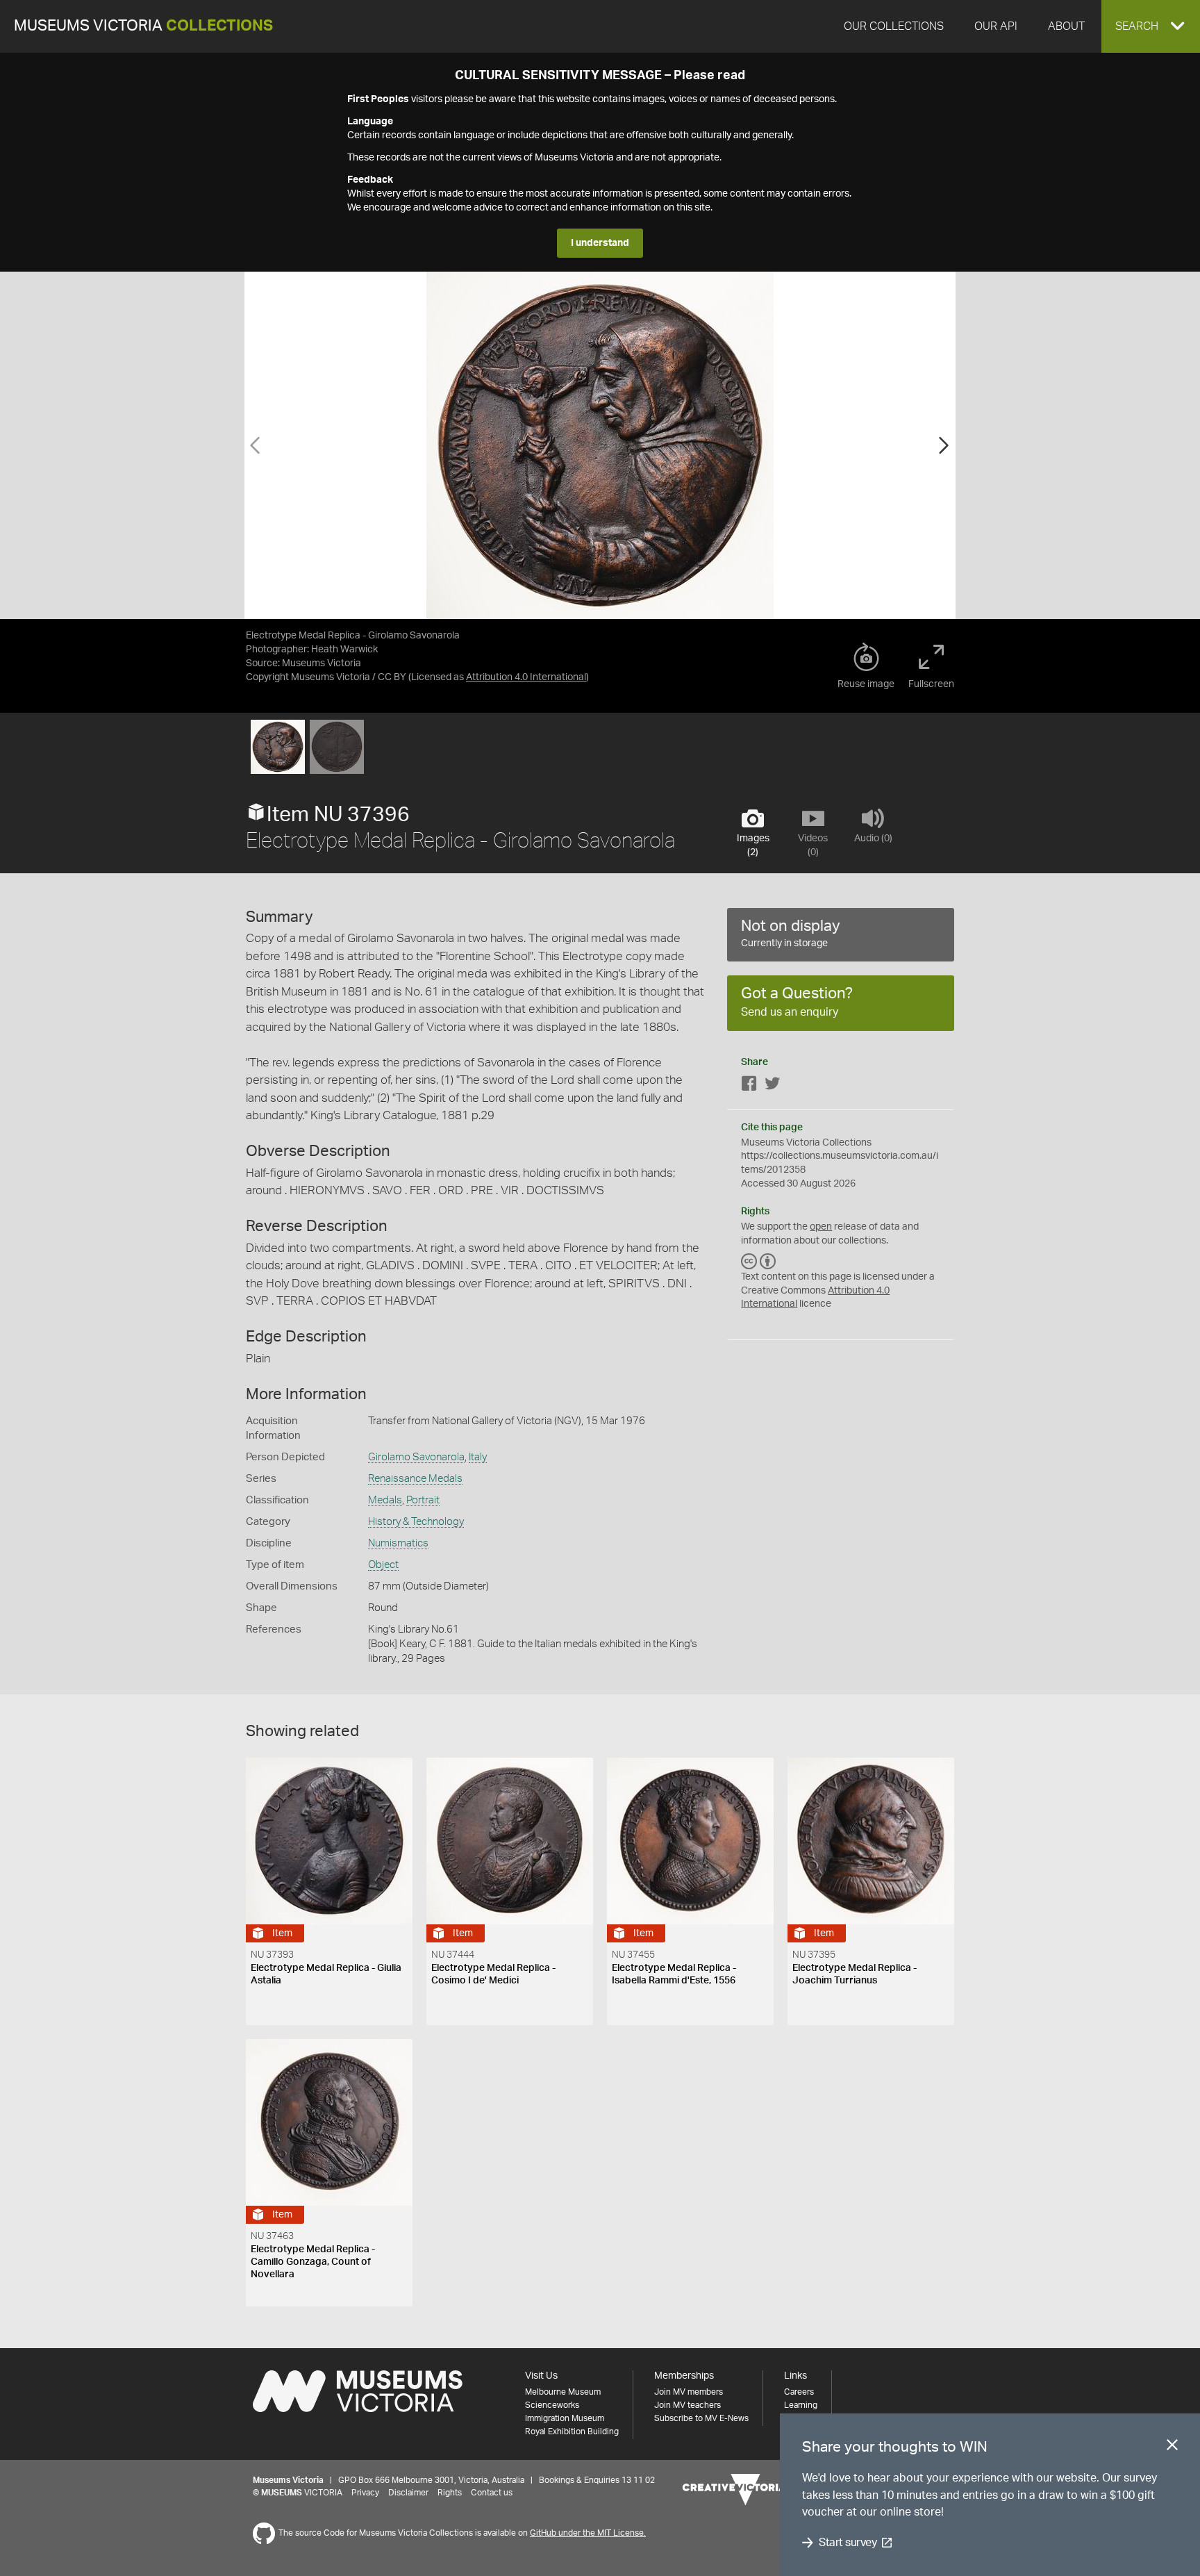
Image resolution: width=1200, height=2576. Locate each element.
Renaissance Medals (415, 1479)
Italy (478, 1457)
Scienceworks (552, 2405)
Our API (996, 26)
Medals (385, 1500)
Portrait (423, 1500)
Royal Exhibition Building (572, 2431)
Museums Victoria (143, 26)
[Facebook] (749, 1086)
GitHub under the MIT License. (588, 2533)
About (1066, 26)
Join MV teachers (687, 2405)
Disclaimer (408, 2493)
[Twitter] (772, 1086)
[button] (1151, 26)
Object (383, 1565)
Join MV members (689, 2392)
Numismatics (398, 1543)
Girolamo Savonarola (416, 1457)
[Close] (1172, 2447)
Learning (801, 2405)
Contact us (492, 2493)
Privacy (365, 2493)
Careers (799, 2392)
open (821, 1227)
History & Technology (416, 1522)
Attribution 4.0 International (526, 677)
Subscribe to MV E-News (701, 2418)
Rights (450, 2493)
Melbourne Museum (563, 2392)
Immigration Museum (565, 2418)
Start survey (848, 2543)
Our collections (894, 26)
